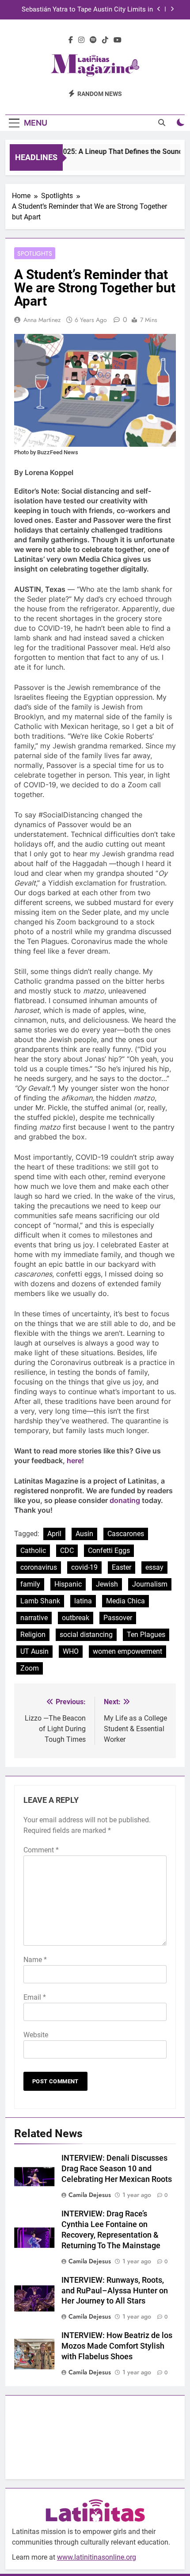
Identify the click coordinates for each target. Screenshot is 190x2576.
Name (35, 1960)
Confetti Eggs (109, 1551)
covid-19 (84, 1567)
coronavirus (39, 1567)
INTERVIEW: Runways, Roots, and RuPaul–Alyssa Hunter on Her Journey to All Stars (115, 2291)
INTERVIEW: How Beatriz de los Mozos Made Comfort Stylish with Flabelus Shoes (117, 2346)
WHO (71, 1651)
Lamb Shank (40, 1601)
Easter (122, 1567)
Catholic (33, 1551)
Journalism (150, 1584)
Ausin (84, 1534)
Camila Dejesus (90, 2195)
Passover (118, 1618)
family (30, 1584)
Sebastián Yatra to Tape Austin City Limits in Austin (87, 10)
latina (83, 1601)
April (54, 1534)
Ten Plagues (146, 1635)
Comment (41, 1850)
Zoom (30, 1668)
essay (154, 1567)
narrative (34, 1618)
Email (35, 1997)
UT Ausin (34, 1651)
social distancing (86, 1635)
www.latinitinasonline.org (97, 2557)
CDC (67, 1551)
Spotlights (35, 253)
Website (36, 2035)
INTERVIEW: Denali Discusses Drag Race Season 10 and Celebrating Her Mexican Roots (117, 2169)
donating (125, 1500)
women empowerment (127, 1651)
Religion (33, 1635)
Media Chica (125, 1601)
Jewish (107, 1584)
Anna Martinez (42, 320)
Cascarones (126, 1534)
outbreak (76, 1618)
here (74, 1460)
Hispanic (68, 1584)
